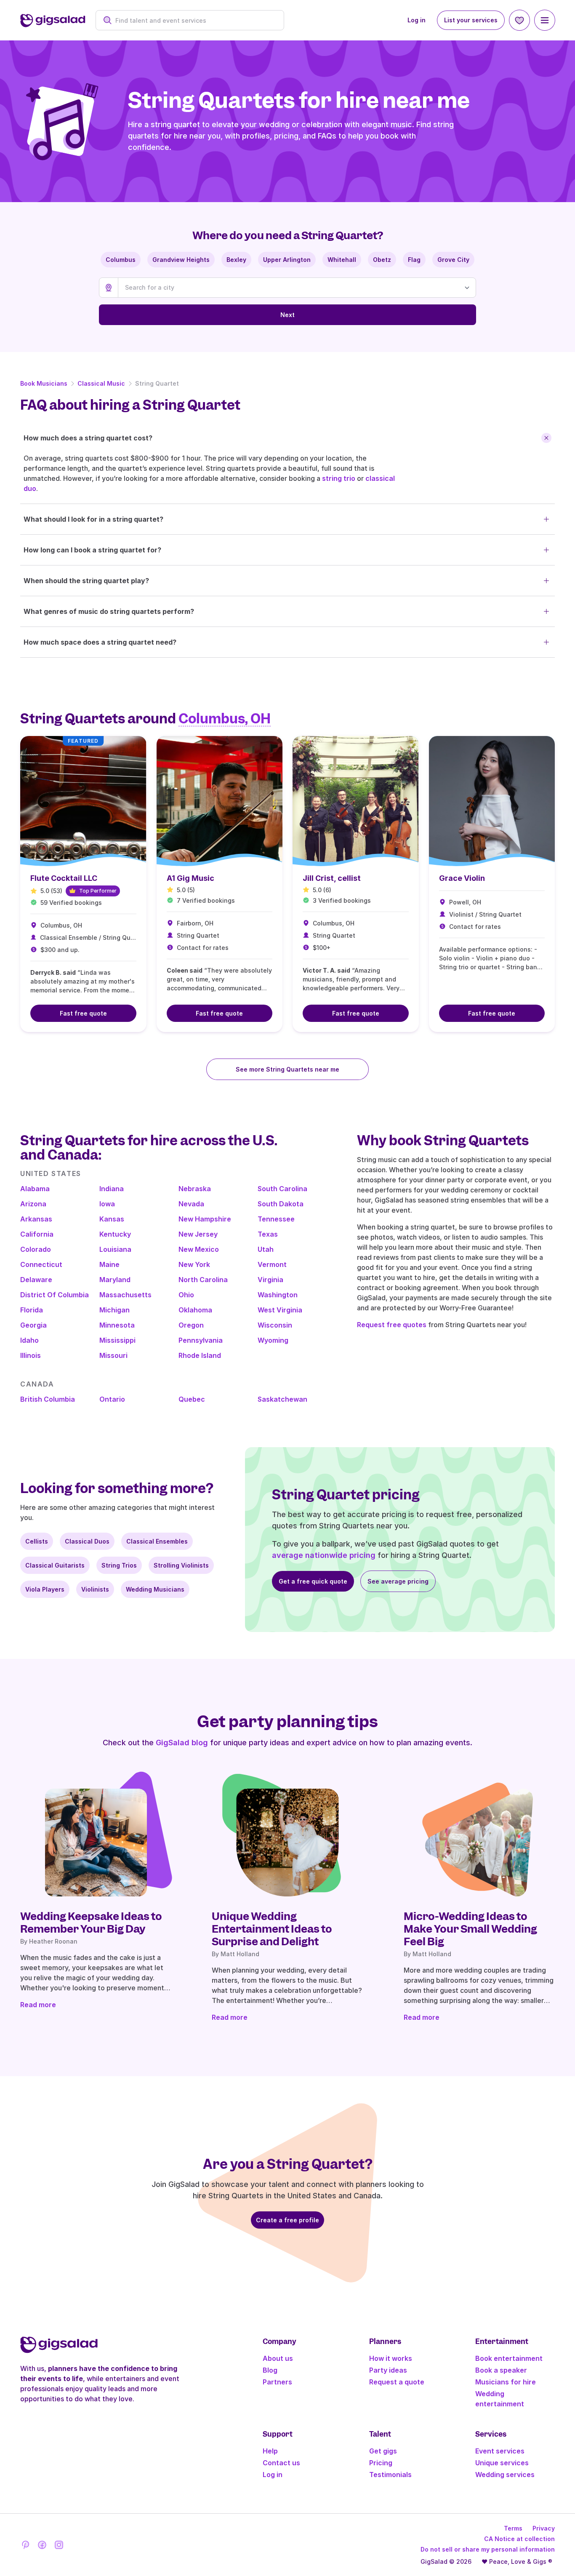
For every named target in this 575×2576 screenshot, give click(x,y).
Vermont (272, 1264)
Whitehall (342, 260)
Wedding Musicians (155, 1589)
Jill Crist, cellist (332, 878)
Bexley (236, 260)
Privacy (544, 2528)
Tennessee (276, 1219)
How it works (391, 2358)
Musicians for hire (506, 2382)
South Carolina (282, 1189)
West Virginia (280, 1310)
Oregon (191, 1325)
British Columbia (48, 1399)
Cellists (37, 1541)
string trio (339, 478)
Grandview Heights (181, 260)
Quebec (192, 1399)
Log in (417, 20)
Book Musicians (44, 383)
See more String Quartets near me (287, 1069)
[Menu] (545, 20)
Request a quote (397, 2382)
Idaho (29, 1340)
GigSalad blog (182, 1743)
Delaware (36, 1280)
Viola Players (45, 1589)
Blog (270, 2370)
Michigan (114, 1310)
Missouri (113, 1355)
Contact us (281, 2463)
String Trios (119, 1565)
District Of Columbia (55, 1295)
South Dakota (281, 1204)
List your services (471, 20)
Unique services (502, 2463)
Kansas (112, 1219)
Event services (500, 2451)
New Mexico (199, 1249)
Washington (278, 1295)
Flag (414, 260)
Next (287, 315)
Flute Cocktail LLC (64, 878)
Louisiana (115, 1249)
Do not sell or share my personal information (488, 2549)
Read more (38, 2005)
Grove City (453, 260)
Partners (277, 2382)
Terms (513, 2528)
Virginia (270, 1280)
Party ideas (388, 2370)
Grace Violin (462, 878)
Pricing (381, 2463)
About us (278, 2358)
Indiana (112, 1189)
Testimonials (390, 2475)
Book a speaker (501, 2370)
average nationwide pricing (324, 1555)
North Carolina (203, 1280)
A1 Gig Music (190, 878)
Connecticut (41, 1264)
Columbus (121, 260)
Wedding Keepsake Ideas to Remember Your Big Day (91, 1923)
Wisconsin (275, 1325)
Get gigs (383, 2451)
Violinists (95, 1589)
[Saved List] (519, 20)
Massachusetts (125, 1295)
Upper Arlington (287, 260)
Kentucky (115, 1234)
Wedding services (505, 2475)
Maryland (115, 1280)
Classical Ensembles (157, 1541)
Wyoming (273, 1340)
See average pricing (398, 1581)
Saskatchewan (282, 1399)
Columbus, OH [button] (225, 719)
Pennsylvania (201, 1340)
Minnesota (117, 1325)
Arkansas (36, 1219)
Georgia (33, 1325)
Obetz (382, 260)
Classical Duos (87, 1541)
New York (194, 1264)
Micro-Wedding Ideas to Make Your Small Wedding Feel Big (470, 1929)
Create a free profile (287, 2220)
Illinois (31, 1355)
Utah (266, 1249)
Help (270, 2451)
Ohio (186, 1295)
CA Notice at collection (519, 2539)
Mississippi (117, 1340)
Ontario (112, 1399)
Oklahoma (195, 1310)
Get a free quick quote (313, 1581)
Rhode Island (200, 1355)
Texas (268, 1234)
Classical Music (101, 383)
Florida (32, 1310)
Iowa (107, 1204)
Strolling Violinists (181, 1565)
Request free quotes (392, 1325)
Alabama (35, 1189)
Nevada (191, 1204)
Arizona (33, 1204)
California (37, 1234)
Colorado (36, 1249)
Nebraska (195, 1189)
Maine (109, 1264)
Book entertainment (509, 2358)
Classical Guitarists (55, 1565)
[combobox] (194, 20)
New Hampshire (205, 1219)
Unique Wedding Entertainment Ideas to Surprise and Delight (272, 1929)
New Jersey (198, 1234)
